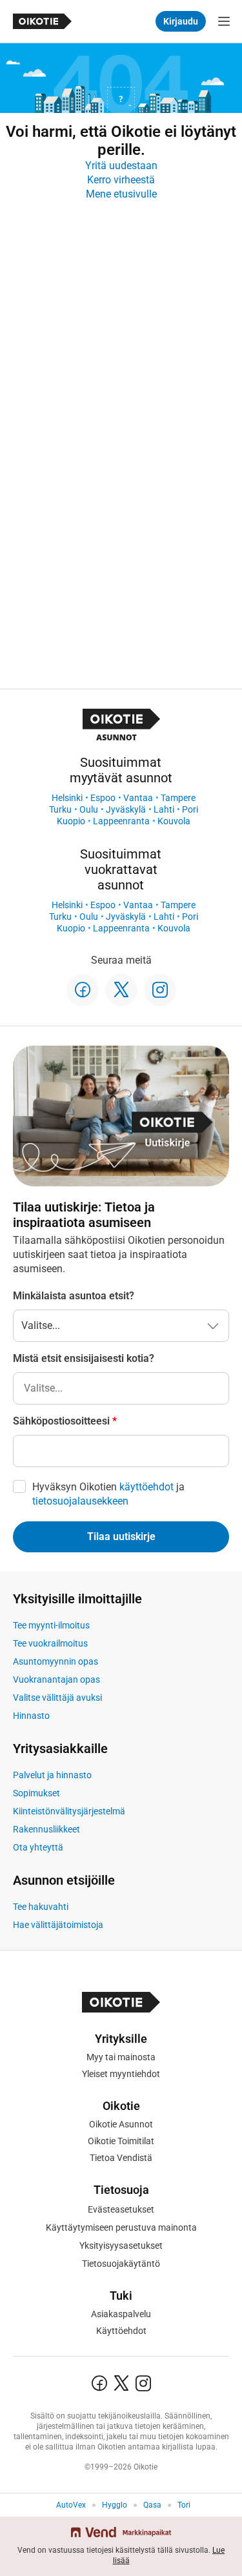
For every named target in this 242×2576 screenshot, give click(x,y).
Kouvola (174, 821)
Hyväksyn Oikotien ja (108, 1494)
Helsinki (67, 798)
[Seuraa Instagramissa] (160, 990)
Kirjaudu (181, 21)
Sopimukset (36, 1793)
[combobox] (121, 1388)
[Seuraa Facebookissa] (83, 990)
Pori (190, 809)
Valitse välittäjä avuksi (57, 1698)
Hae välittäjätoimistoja (58, 1925)
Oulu (89, 809)
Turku (60, 809)
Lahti (164, 809)
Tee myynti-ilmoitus (51, 1625)
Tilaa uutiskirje (121, 1536)
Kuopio (71, 821)
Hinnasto (31, 1716)
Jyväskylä (126, 809)
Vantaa (138, 798)
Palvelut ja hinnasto (52, 1775)
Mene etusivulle (121, 194)
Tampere (178, 798)
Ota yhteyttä (38, 1847)
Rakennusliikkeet (46, 1829)
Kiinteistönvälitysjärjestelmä (69, 1811)
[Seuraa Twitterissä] (121, 990)
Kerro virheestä (121, 180)
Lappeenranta (121, 821)
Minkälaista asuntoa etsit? (74, 1296)
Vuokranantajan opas (56, 1679)
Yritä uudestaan (121, 166)
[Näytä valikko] (224, 21)
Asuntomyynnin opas (55, 1661)
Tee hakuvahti (41, 1907)
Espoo (103, 798)
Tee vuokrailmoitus (50, 1643)
